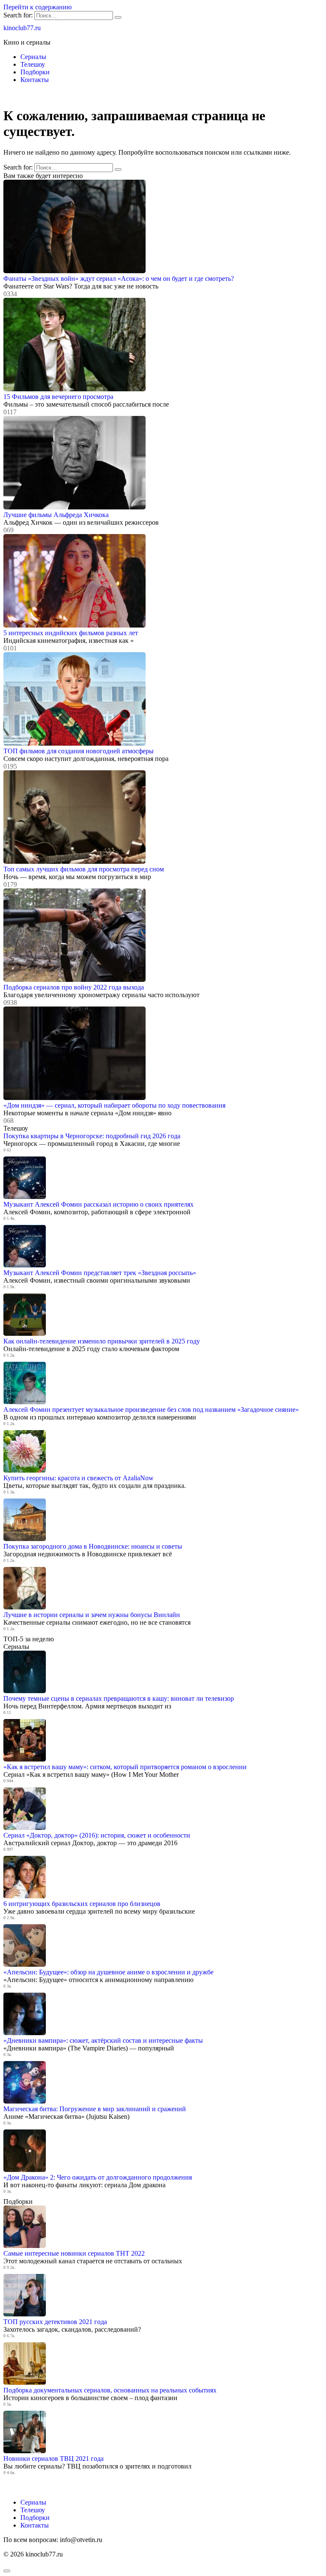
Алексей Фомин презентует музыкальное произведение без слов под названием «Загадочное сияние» (151, 1410)
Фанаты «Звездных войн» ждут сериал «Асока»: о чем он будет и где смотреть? (119, 279)
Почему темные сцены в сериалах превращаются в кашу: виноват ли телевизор (119, 1698)
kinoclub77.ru (22, 28)
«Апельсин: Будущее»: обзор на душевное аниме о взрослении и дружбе (108, 1972)
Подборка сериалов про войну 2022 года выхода (74, 987)
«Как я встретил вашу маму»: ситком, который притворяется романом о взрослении (125, 1767)
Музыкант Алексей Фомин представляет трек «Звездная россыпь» (100, 1273)
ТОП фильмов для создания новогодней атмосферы (79, 751)
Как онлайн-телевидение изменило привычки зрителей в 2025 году (102, 1341)
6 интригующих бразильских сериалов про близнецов (82, 1904)
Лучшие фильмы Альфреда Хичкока (56, 515)
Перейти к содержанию (38, 7)
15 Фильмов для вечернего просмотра (58, 397)
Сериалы (33, 57)
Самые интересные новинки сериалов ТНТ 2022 (74, 2253)
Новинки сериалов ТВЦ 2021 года (53, 2459)
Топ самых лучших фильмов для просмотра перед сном (84, 869)
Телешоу (33, 64)
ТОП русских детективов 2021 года (55, 2322)
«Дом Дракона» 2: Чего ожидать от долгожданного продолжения (98, 2177)
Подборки (35, 72)
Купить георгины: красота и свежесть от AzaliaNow (79, 1478)
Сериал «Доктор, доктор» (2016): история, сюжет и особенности (97, 1835)
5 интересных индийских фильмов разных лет (71, 633)
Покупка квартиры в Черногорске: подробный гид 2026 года (92, 1136)
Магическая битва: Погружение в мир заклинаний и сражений (95, 2109)
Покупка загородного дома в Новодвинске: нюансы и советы (93, 1546)
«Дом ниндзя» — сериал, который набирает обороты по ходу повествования (114, 1105)
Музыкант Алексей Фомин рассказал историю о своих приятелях (98, 1204)
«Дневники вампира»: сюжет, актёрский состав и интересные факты (103, 2040)
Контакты (35, 80)
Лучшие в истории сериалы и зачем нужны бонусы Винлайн (92, 1615)
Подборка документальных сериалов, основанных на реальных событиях (110, 2390)
